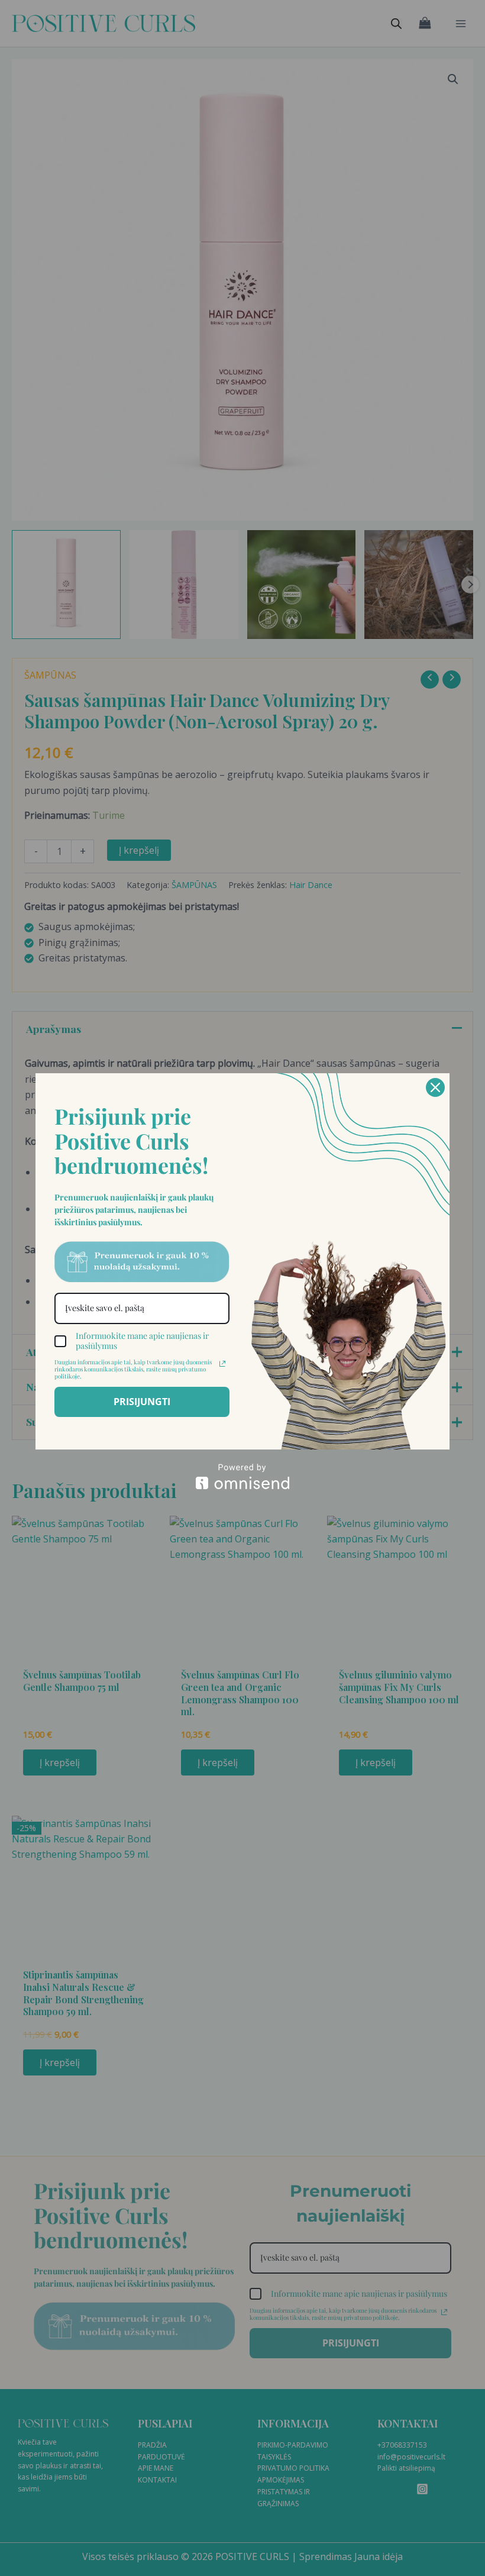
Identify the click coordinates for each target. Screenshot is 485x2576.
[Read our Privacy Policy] (222, 1364)
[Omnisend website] (242, 1476)
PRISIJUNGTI (142, 1402)
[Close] (435, 1087)
